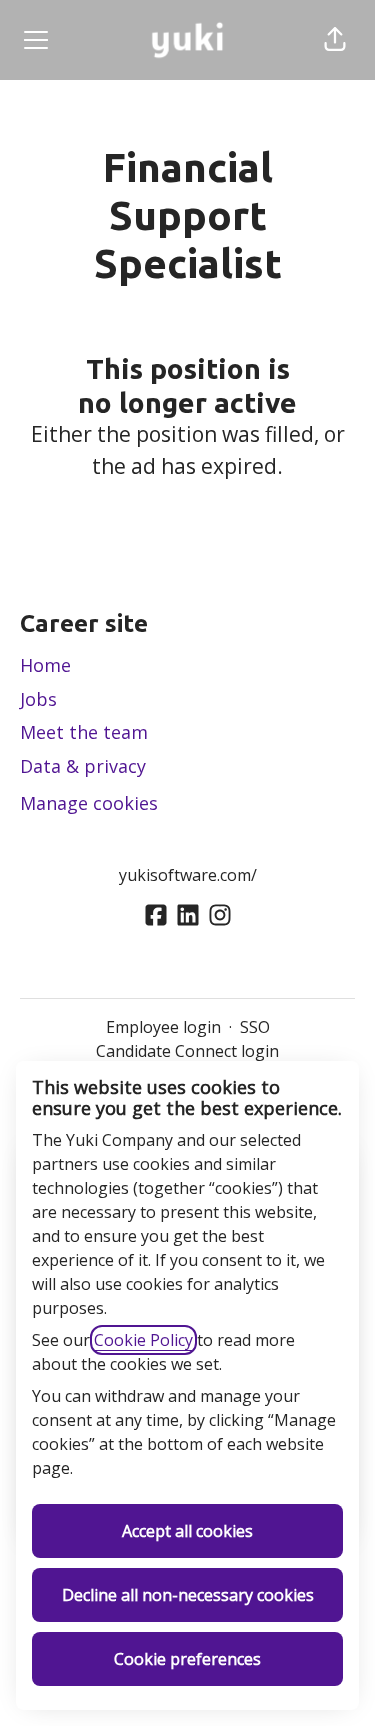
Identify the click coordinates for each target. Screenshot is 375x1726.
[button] (335, 40)
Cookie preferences (187, 1659)
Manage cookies (89, 803)
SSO (255, 1027)
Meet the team (84, 732)
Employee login (163, 1027)
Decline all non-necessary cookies (188, 1595)
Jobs (38, 699)
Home (45, 665)
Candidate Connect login (187, 1051)
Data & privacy (83, 766)
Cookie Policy (143, 1340)
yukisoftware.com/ (188, 875)
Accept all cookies (187, 1531)
